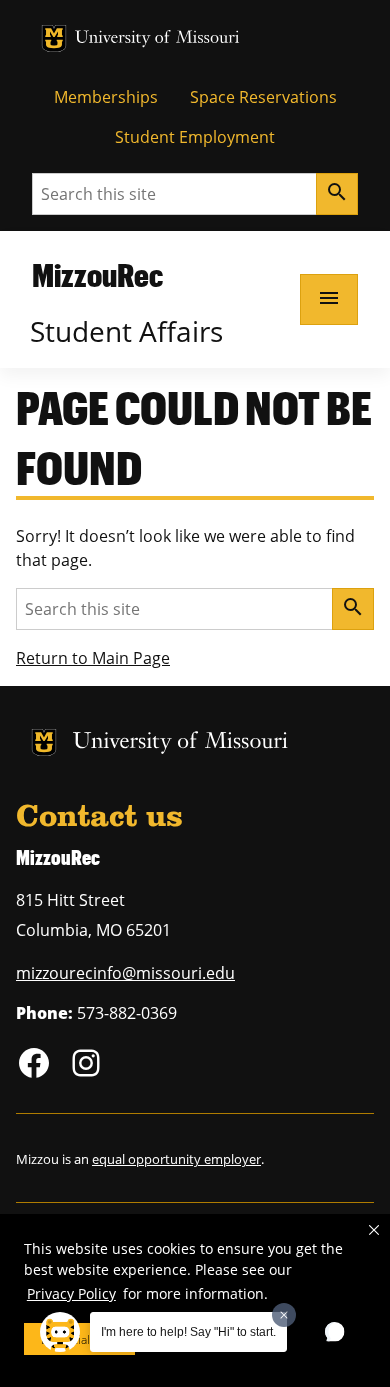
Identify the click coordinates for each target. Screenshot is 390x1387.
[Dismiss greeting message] (284, 1315)
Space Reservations (263, 97)
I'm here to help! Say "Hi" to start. (188, 1332)
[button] (374, 1230)
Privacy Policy (71, 1293)
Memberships (106, 97)
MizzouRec (97, 274)
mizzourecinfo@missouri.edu (125, 973)
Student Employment (195, 137)
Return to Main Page (93, 658)
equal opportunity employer (176, 1159)
